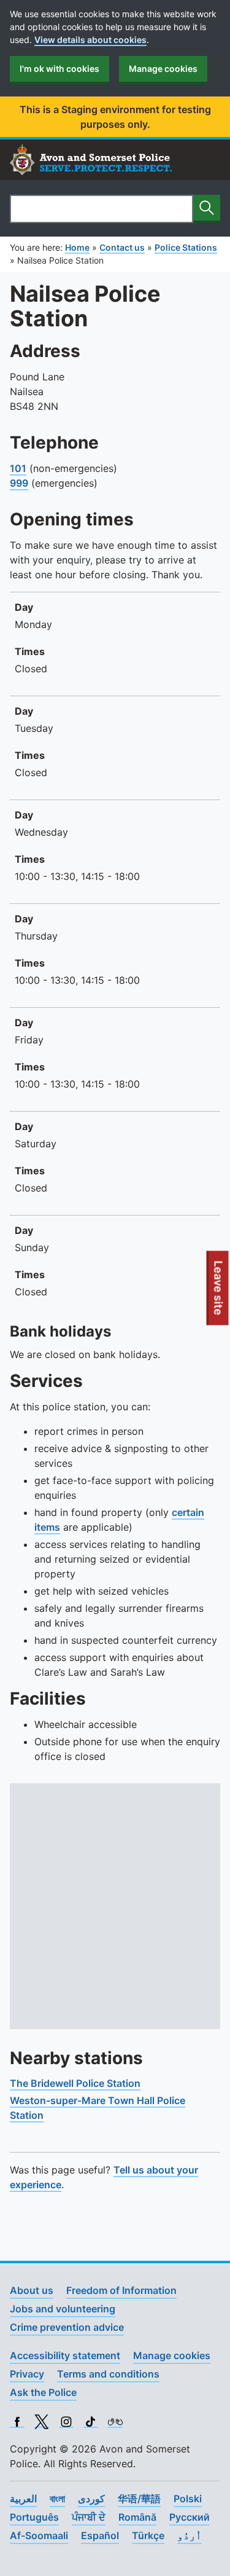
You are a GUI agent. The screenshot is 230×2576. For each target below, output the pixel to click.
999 (19, 483)
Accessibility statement (65, 2355)
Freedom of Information (121, 2290)
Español (100, 2535)
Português (34, 2517)
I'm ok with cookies (59, 69)
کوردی (91, 2499)
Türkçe (148, 2535)
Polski (188, 2499)
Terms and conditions (108, 2374)
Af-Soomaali (39, 2535)
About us (32, 2290)
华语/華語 (139, 2499)
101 (18, 468)
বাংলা (57, 2499)
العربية (23, 2499)
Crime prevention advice (67, 2327)
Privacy (27, 2374)
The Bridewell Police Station (75, 2083)
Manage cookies (163, 69)
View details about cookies (90, 40)
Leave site (219, 1293)
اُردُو (190, 2535)
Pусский (190, 2517)
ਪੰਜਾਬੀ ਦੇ (89, 2517)
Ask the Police (43, 2392)
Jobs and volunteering (63, 2309)
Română (137, 2517)
